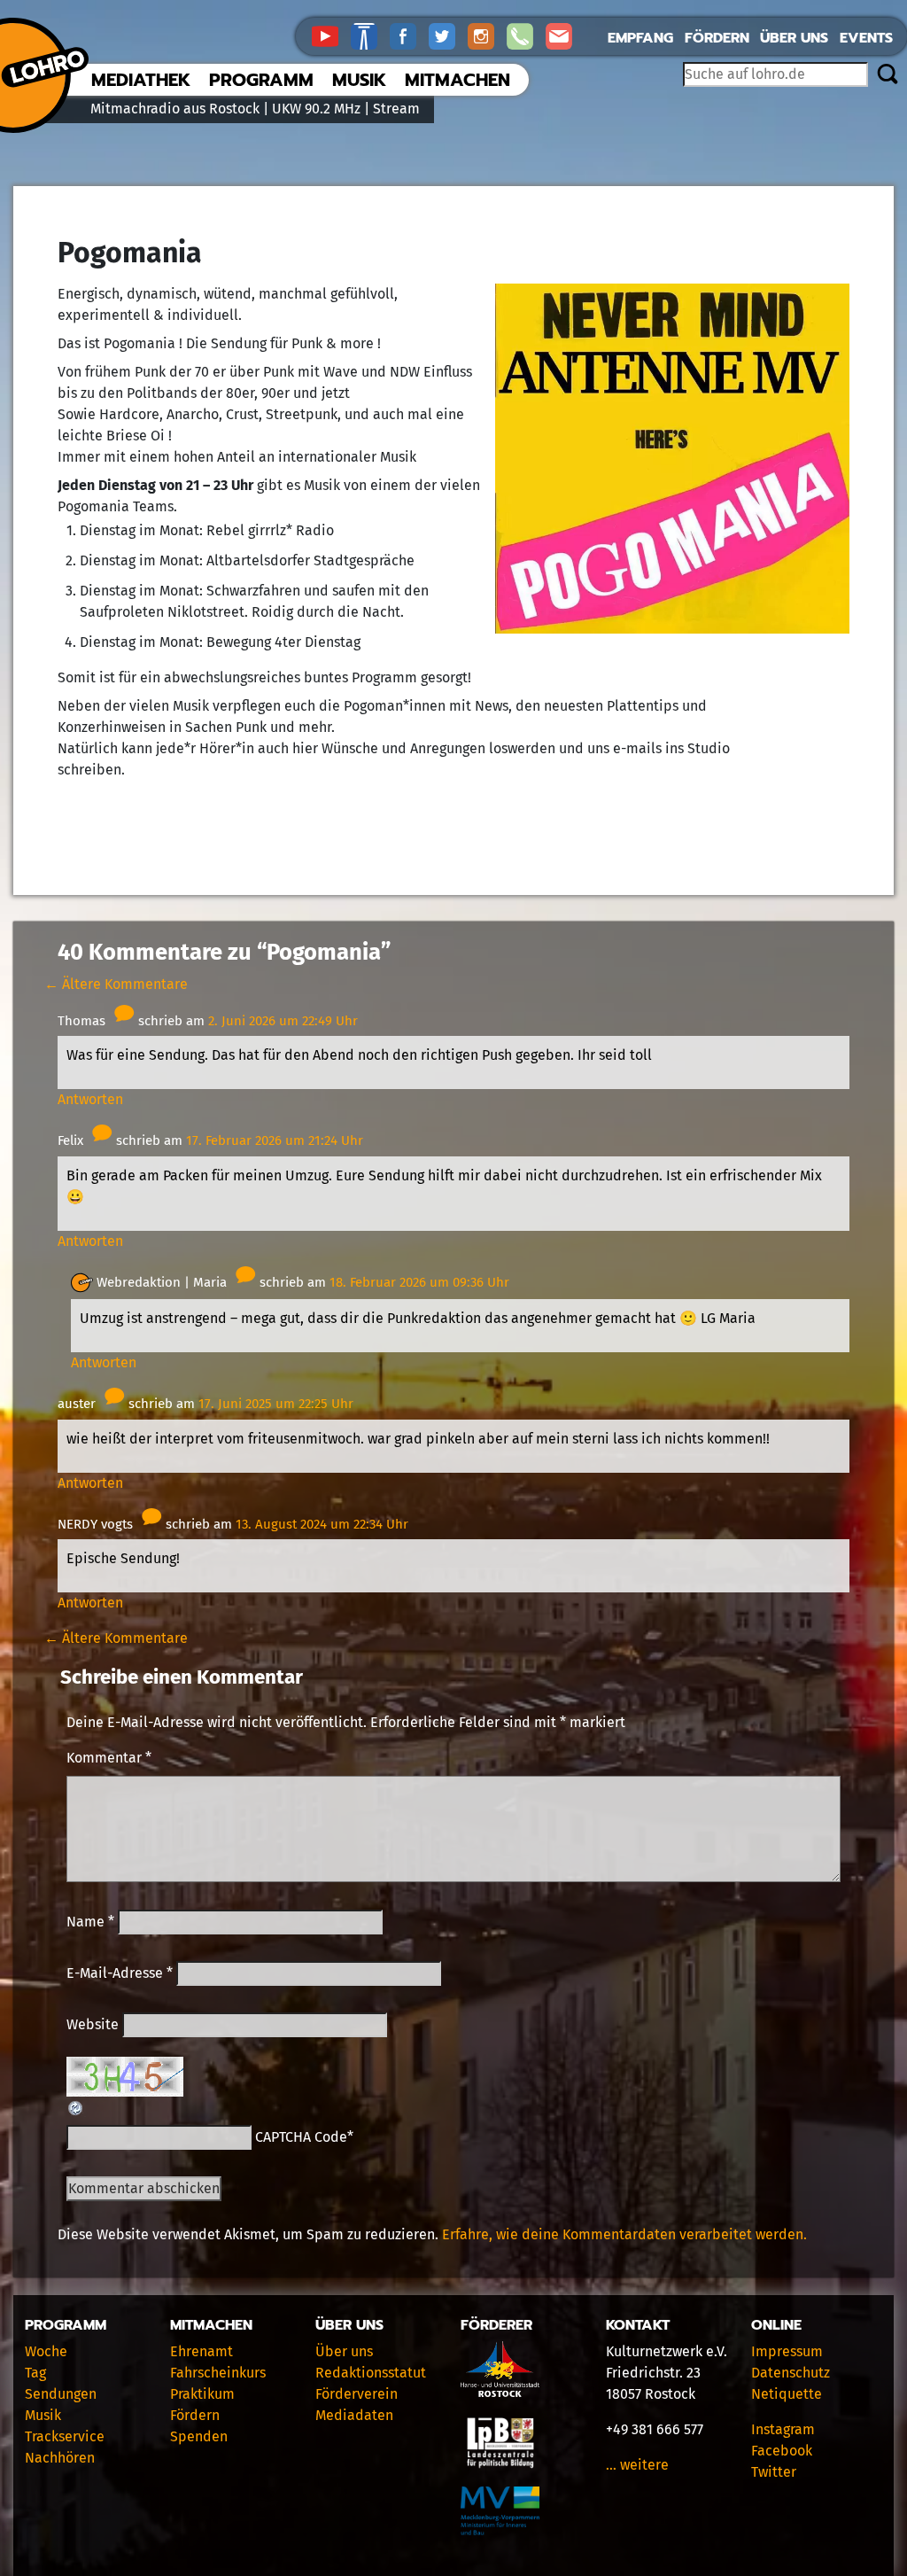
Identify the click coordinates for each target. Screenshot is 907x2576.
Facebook (782, 2451)
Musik (359, 80)
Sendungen (61, 2394)
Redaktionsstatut (371, 2373)
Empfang (640, 38)
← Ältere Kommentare (116, 984)
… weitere (637, 2465)
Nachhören (60, 2458)
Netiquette (787, 2394)
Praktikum (202, 2394)
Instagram (783, 2429)
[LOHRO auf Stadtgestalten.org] (370, 35)
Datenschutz (791, 2373)
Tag (35, 2373)
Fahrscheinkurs (218, 2373)
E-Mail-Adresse (120, 1973)
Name (90, 1922)
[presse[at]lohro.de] (563, 35)
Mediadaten (354, 2415)
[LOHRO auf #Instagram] (487, 35)
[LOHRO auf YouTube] (331, 35)
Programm (261, 80)
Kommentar (109, 1758)
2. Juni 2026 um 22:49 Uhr (283, 1021)
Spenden (199, 2436)
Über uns (794, 38)
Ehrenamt (202, 2351)
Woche (46, 2351)
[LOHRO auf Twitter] (448, 35)
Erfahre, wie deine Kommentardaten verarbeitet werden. (624, 2234)
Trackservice (65, 2436)
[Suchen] (887, 75)
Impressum (787, 2351)
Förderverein (357, 2394)
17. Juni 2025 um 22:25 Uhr (276, 1404)
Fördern (717, 38)
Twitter (774, 2472)
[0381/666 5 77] (526, 35)
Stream (396, 109)
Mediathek (141, 80)
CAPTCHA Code (301, 2137)
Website (93, 2024)
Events (866, 38)
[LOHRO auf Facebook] (409, 35)
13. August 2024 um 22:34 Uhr (322, 1524)
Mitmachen (457, 80)
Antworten (90, 1099)
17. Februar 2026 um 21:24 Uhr (275, 1140)
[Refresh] (76, 2107)
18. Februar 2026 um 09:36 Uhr (419, 1282)
